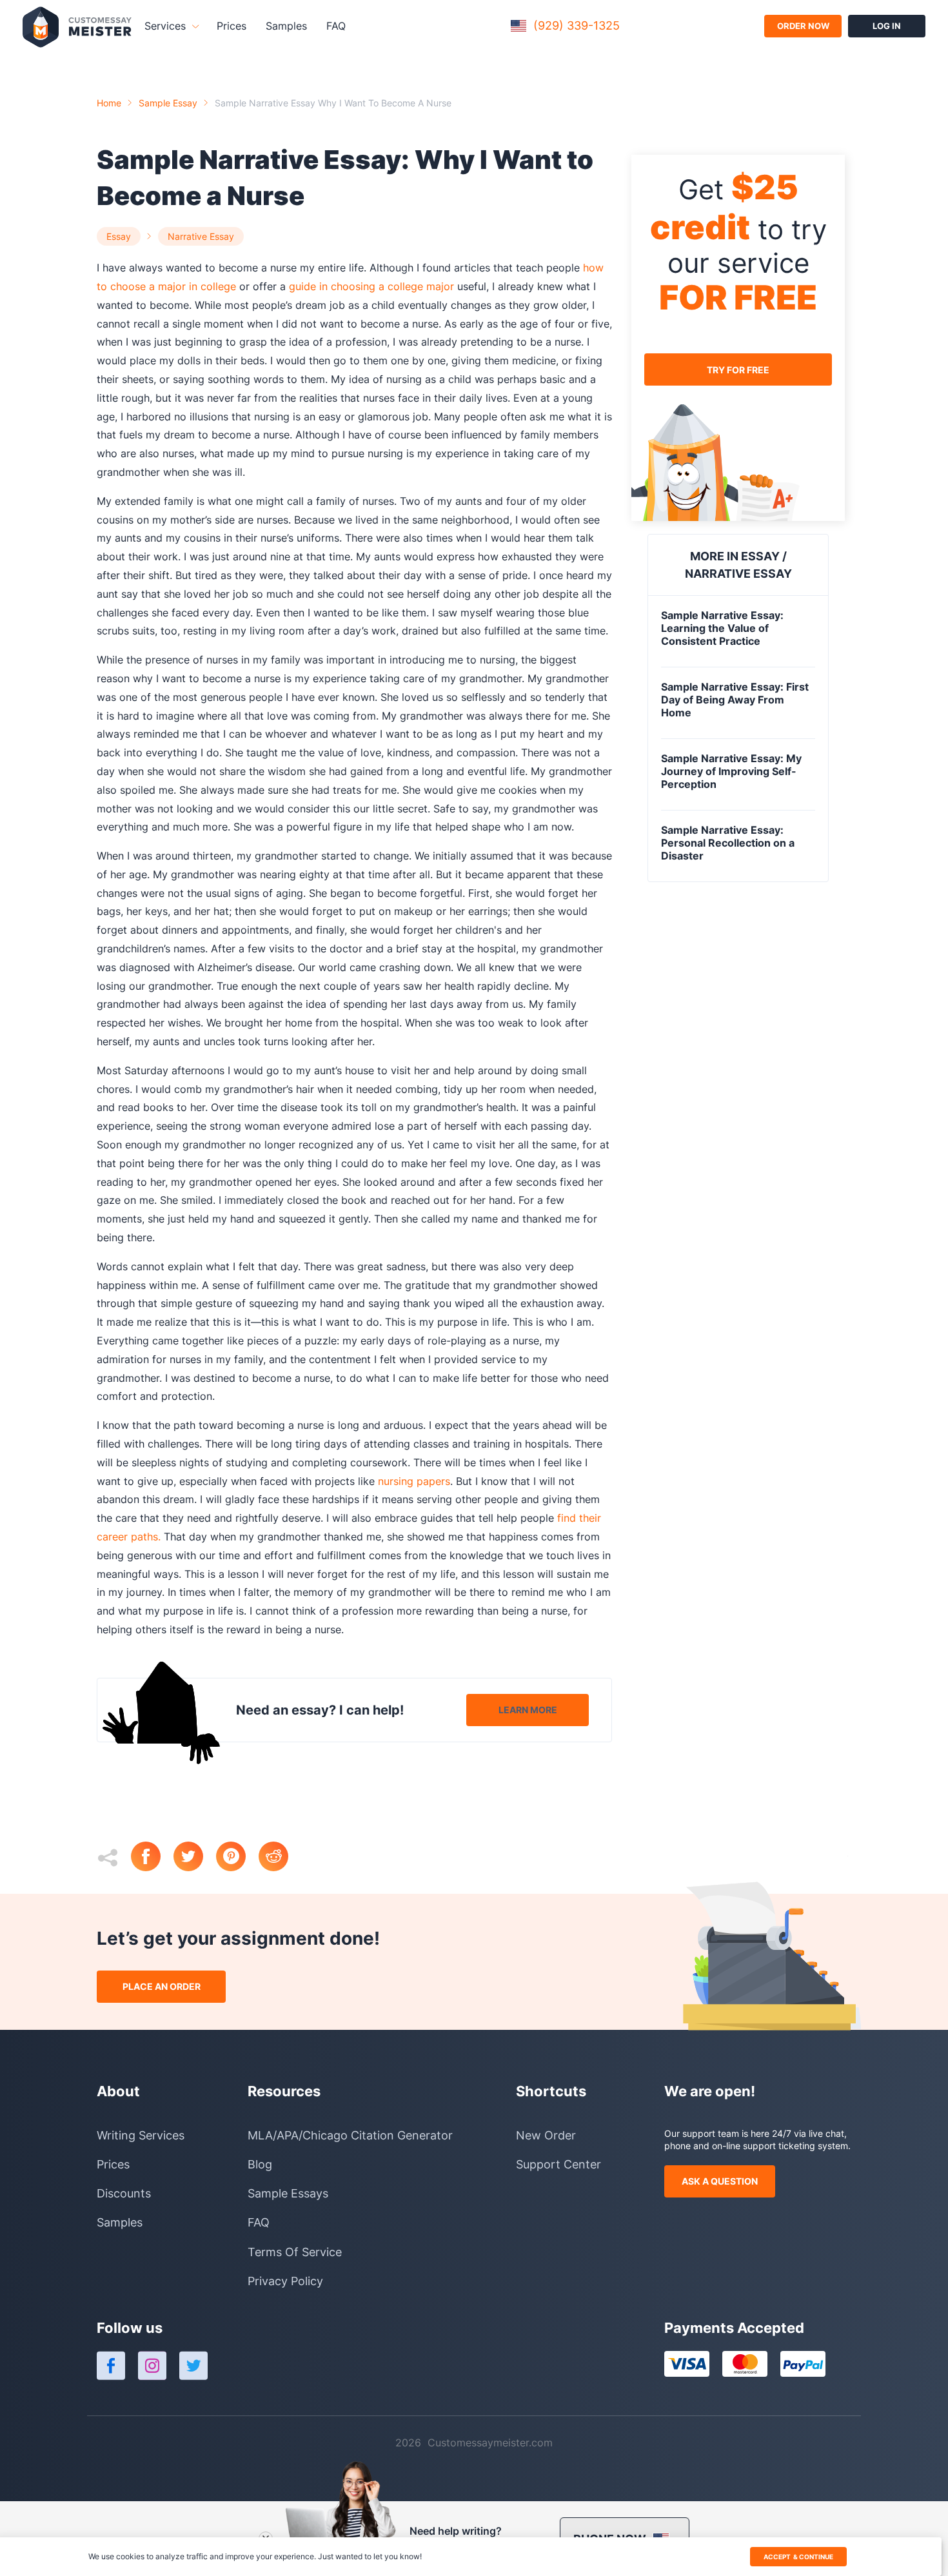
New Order (546, 2135)
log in (887, 26)
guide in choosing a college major (370, 286)
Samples (286, 26)
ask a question (720, 2181)
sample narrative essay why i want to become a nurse (333, 103)
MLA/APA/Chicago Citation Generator (350, 2135)
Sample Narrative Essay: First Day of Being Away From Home (735, 700)
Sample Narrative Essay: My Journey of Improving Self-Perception (731, 771)
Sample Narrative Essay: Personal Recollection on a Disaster (728, 843)
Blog (260, 2164)
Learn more (528, 1710)
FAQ (336, 26)
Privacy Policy (285, 2281)
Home (109, 103)
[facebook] (152, 1858)
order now (803, 26)
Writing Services (141, 2135)
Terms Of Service (295, 2252)
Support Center (558, 2164)
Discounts (124, 2193)
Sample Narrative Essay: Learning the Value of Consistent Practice (722, 628)
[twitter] (195, 1858)
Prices (232, 26)
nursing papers (412, 1481)
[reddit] (280, 1858)
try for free (738, 369)
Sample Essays (288, 2193)
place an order (162, 1986)
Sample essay (168, 103)
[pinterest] (237, 1858)
